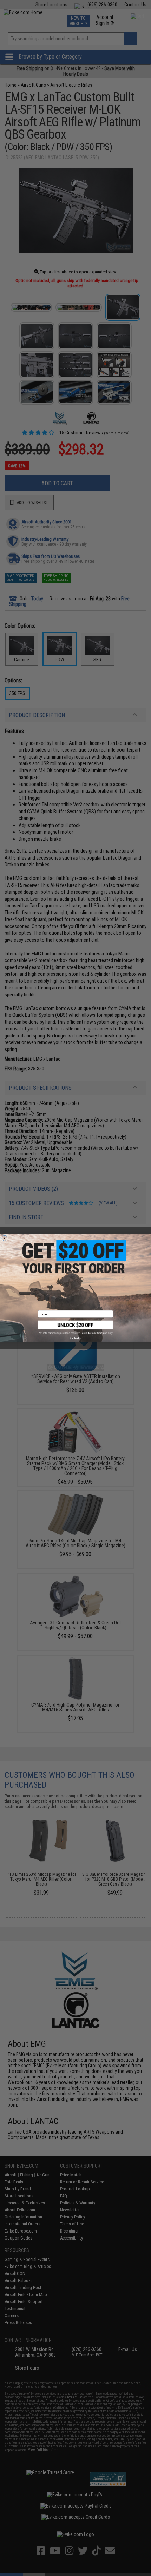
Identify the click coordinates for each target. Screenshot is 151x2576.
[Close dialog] (4, 1238)
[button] (76, 1328)
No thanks (75, 1339)
